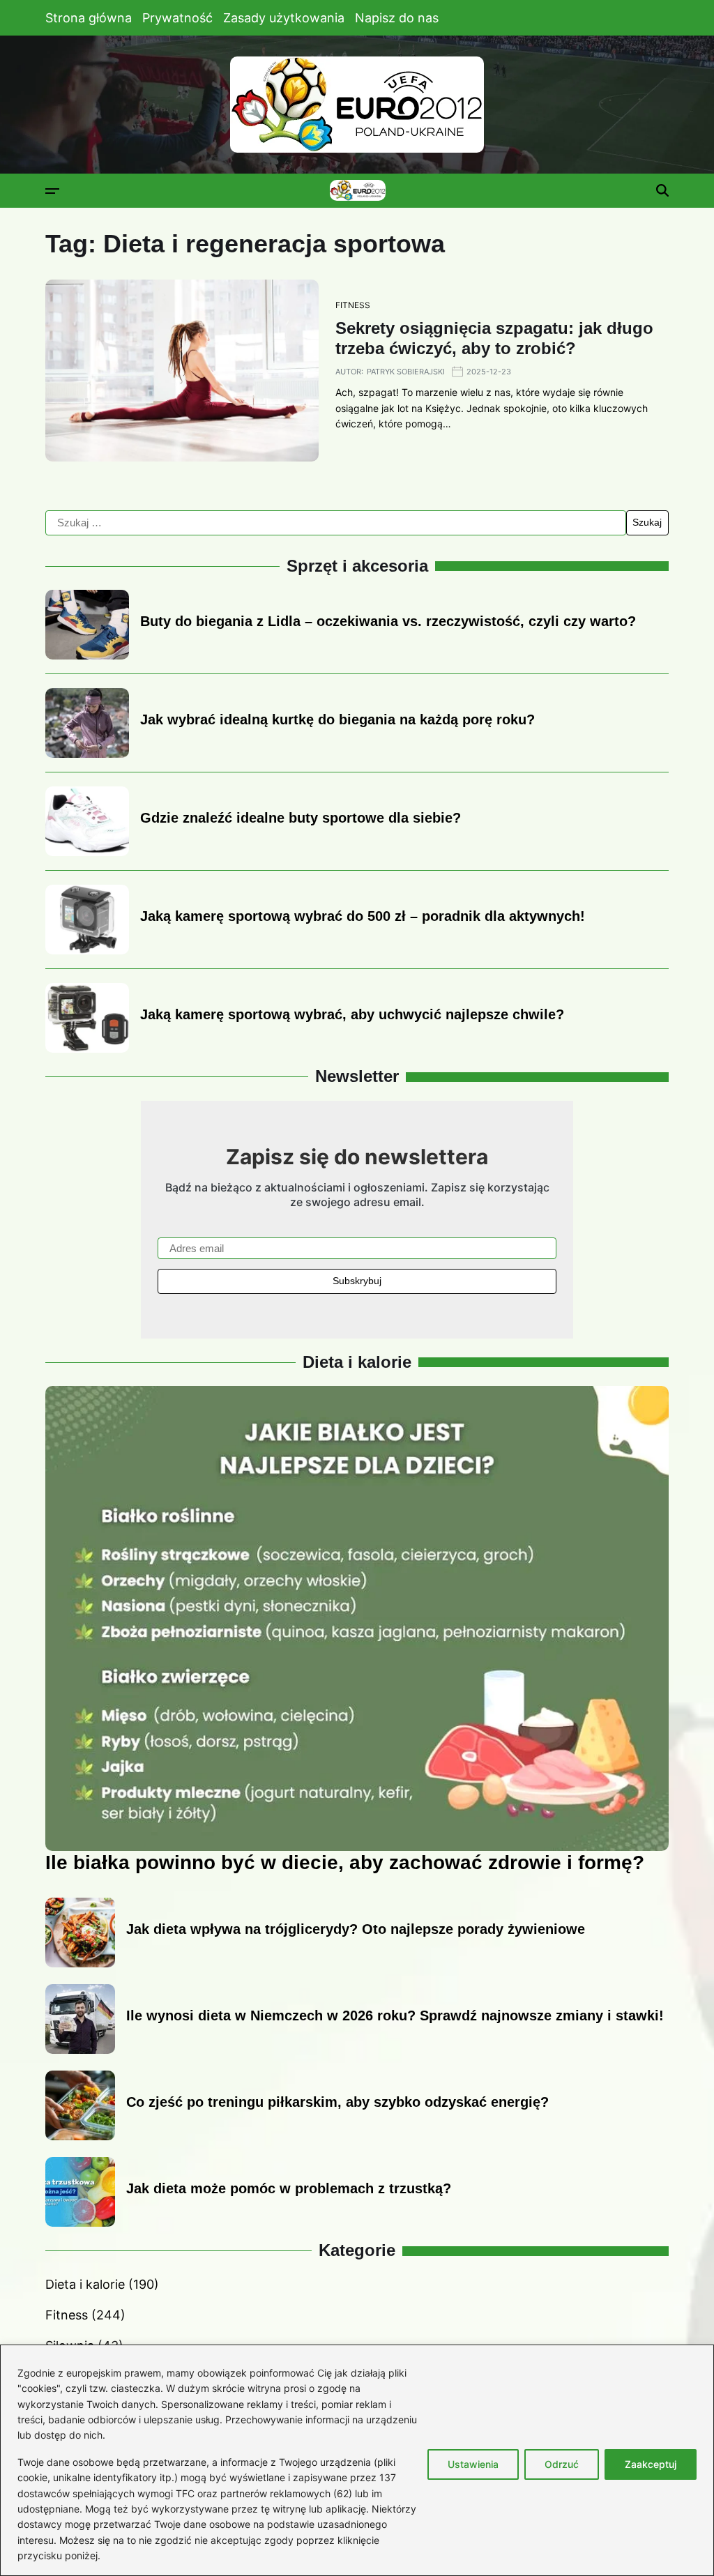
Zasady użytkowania (284, 18)
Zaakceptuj (651, 2464)
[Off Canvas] (52, 191)
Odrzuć (562, 2464)
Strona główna (89, 18)
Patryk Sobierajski (406, 372)
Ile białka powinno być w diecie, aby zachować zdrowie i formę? (345, 1862)
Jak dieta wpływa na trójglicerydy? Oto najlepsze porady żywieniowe (356, 1929)
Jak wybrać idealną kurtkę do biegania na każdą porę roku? (337, 719)
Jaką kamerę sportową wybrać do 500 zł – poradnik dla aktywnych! (363, 916)
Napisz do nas (397, 18)
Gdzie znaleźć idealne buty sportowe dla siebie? (301, 818)
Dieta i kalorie (85, 2284)
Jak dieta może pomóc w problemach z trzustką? (289, 2188)
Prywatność (177, 18)
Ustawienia (473, 2464)
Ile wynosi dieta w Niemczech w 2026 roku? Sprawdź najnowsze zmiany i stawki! (395, 2015)
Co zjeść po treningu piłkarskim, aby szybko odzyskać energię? (337, 2102)
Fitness (353, 305)
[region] (357, 2460)
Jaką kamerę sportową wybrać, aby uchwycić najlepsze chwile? (352, 1014)
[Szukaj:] (336, 523)
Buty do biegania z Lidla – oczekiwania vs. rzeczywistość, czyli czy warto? (388, 621)
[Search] (662, 190)
